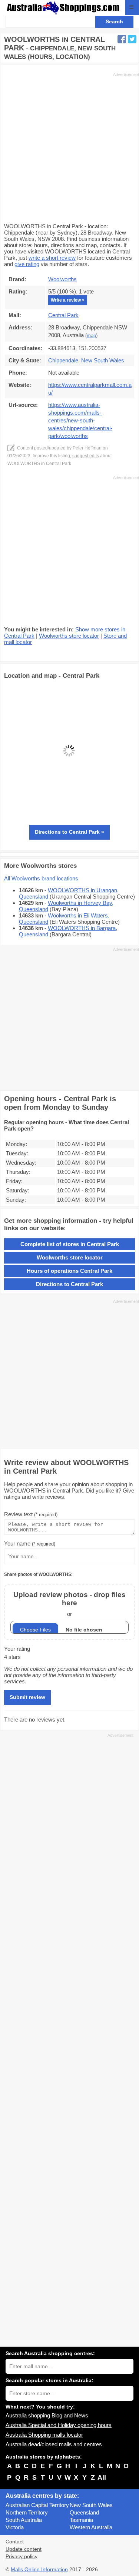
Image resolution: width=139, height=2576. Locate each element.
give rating (27, 264)
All (102, 2477)
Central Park (63, 315)
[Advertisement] (69, 147)
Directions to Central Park (69, 1284)
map (91, 336)
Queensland (84, 2512)
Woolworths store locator (69, 636)
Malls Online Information (39, 2570)
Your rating (17, 1649)
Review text (31, 1514)
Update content (24, 2549)
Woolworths (62, 279)
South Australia (24, 2520)
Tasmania (81, 2520)
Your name (30, 1543)
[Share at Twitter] (132, 39)
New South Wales (91, 2505)
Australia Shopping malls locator (44, 2435)
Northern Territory (27, 2512)
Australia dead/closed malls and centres (54, 2444)
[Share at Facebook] (122, 39)
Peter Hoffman (87, 448)
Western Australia (91, 2527)
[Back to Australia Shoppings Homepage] (63, 8)
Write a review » (68, 300)
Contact (15, 2542)
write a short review (52, 258)
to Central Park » (69, 832)
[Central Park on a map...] (69, 814)
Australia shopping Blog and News (47, 2415)
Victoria (15, 2527)
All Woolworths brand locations (41, 878)
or (69, 1604)
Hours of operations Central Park (69, 1271)
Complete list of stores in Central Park (70, 1244)
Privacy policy (21, 2557)
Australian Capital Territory (37, 2505)
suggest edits (86, 456)
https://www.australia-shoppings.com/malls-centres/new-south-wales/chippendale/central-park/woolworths (80, 420)
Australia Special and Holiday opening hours (59, 2425)
